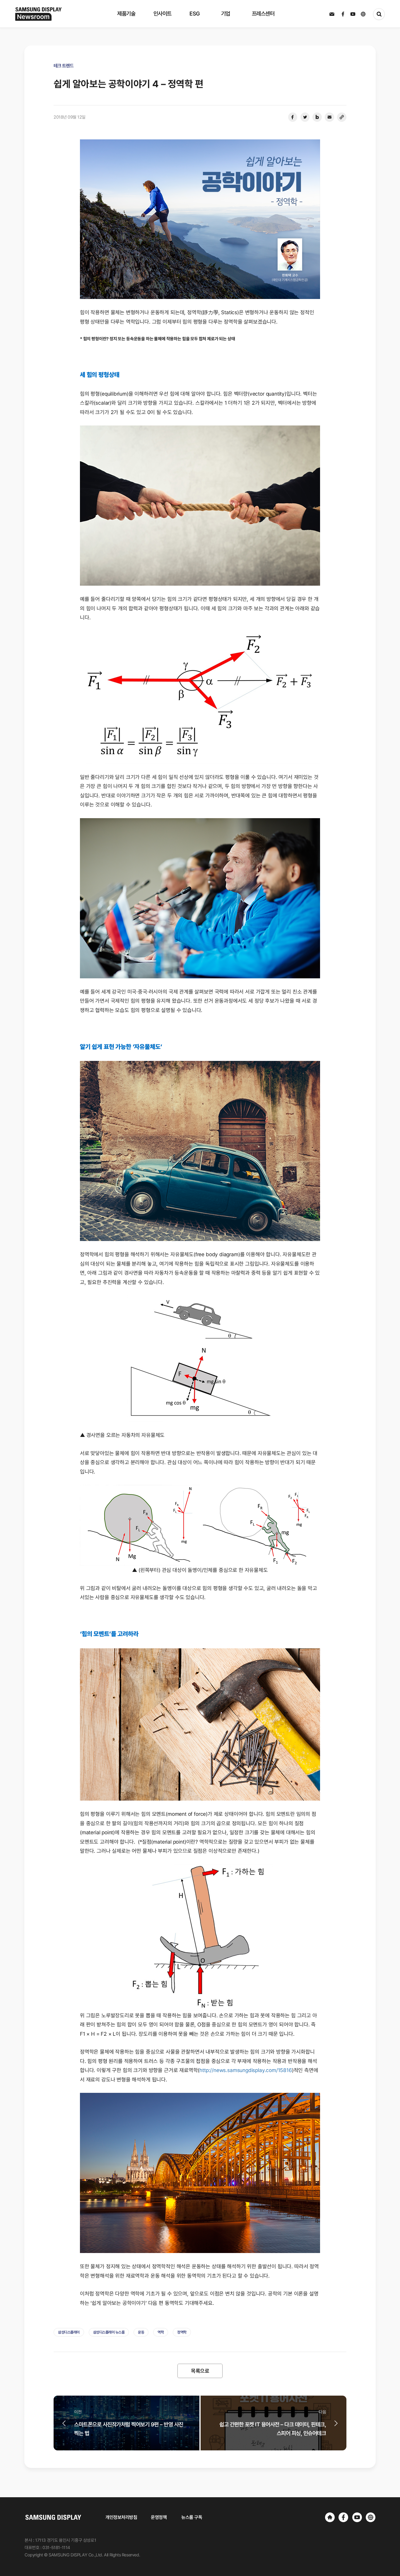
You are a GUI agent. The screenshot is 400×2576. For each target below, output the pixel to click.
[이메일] (329, 117)
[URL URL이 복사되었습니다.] (342, 117)
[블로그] (317, 117)
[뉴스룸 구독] (332, 14)
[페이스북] (293, 117)
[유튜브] (357, 2517)
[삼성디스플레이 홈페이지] (330, 2517)
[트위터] (305, 117)
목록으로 (200, 2371)
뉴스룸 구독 (192, 2517)
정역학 (182, 2332)
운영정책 (159, 2517)
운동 (141, 2332)
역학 (161, 2332)
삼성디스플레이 (69, 2332)
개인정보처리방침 (121, 2517)
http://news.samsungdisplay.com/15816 (246, 2070)
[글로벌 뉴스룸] (371, 2517)
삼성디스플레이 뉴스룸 (109, 2332)
